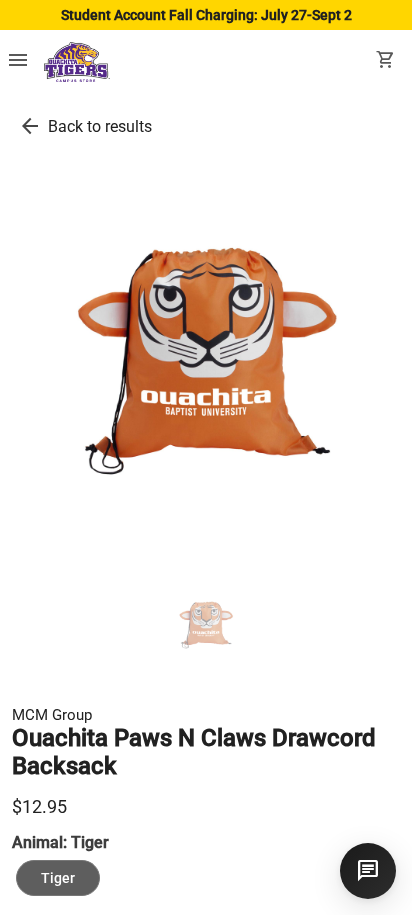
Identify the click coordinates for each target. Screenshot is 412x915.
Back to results (100, 126)
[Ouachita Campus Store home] (77, 62)
